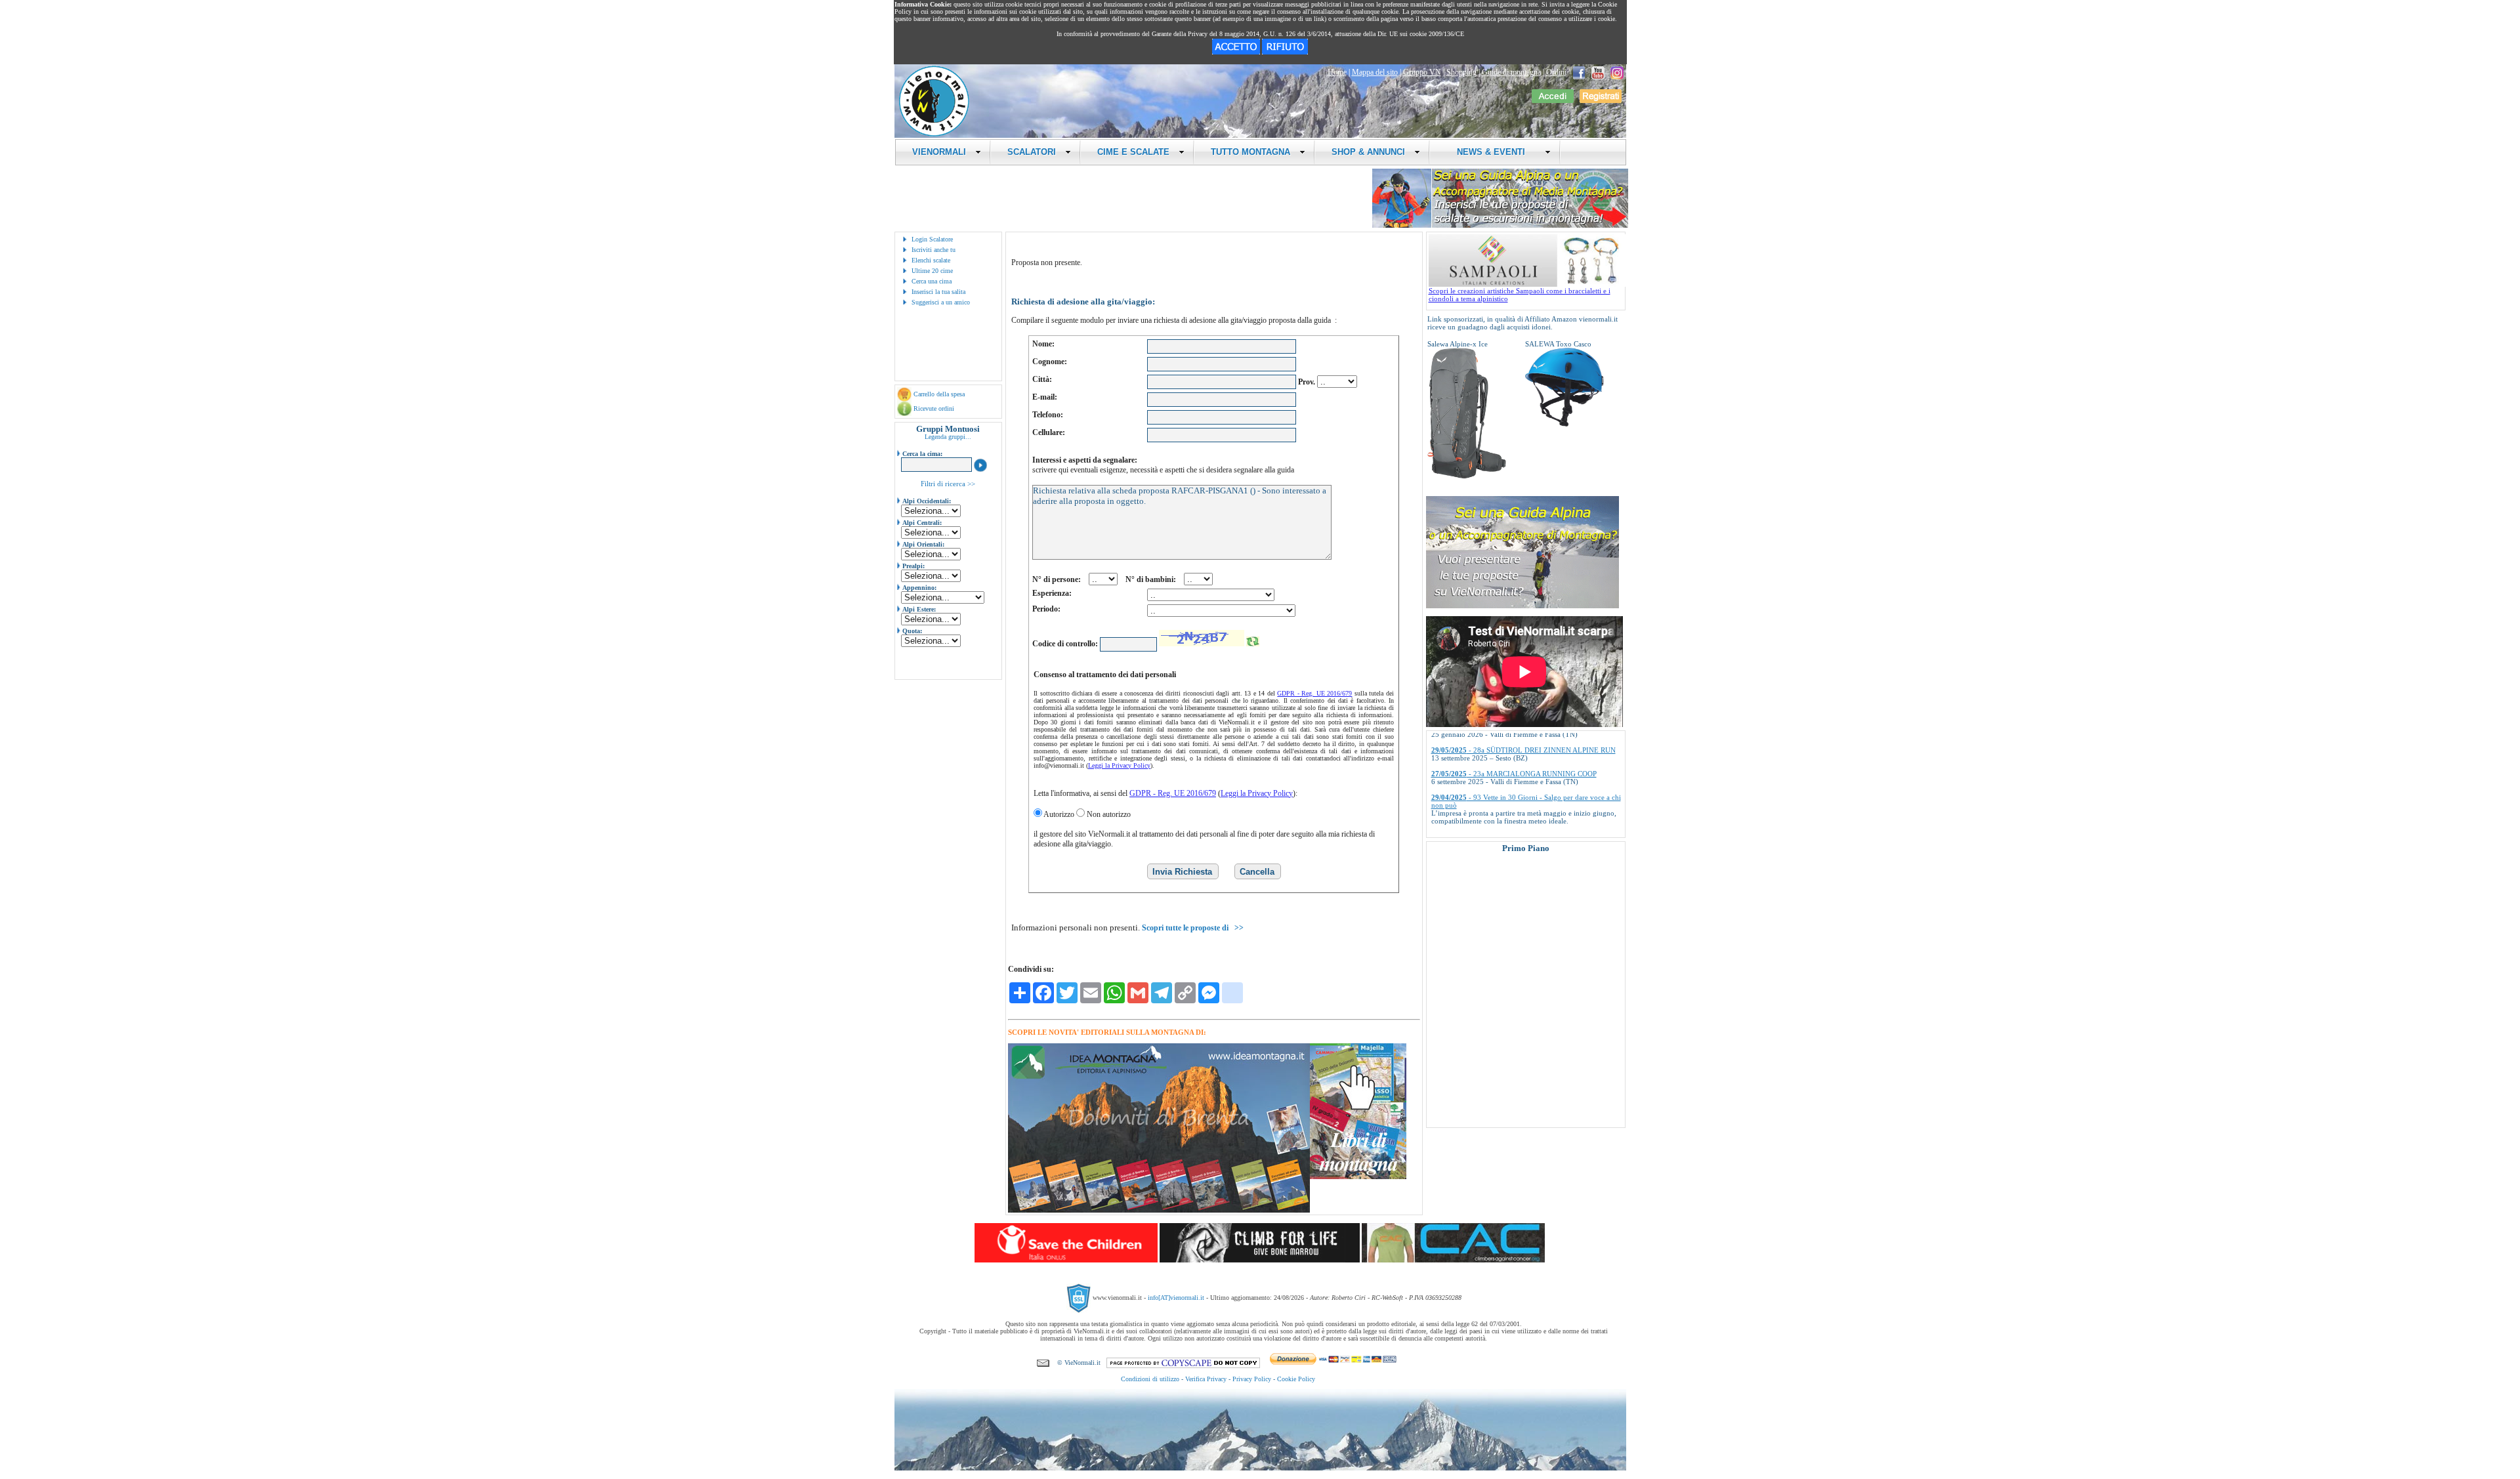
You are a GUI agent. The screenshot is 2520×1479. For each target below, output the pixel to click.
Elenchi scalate (931, 260)
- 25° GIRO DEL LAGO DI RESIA (1503, 799)
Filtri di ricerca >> (948, 484)
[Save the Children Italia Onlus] (1066, 1260)
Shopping (1461, 72)
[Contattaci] (1043, 1363)
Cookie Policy (1296, 1379)
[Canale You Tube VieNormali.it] (1598, 72)
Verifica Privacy (1206, 1379)
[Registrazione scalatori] (1601, 100)
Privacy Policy (1252, 1379)
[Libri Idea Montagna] (1159, 1210)
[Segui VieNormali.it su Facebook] (1579, 72)
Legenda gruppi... (948, 437)
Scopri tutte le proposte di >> (1193, 928)
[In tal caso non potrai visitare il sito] (1285, 52)
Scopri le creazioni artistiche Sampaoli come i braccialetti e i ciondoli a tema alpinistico (1520, 295)
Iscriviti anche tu (934, 250)
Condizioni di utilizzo (1150, 1379)
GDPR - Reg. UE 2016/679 (1314, 693)
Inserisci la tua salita (938, 292)
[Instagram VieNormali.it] (1617, 72)
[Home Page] (934, 135)
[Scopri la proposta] (1522, 606)
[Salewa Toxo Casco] (1564, 424)
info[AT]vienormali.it (1176, 1297)
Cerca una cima (932, 281)
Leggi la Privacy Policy (1119, 765)
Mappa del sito (1375, 72)
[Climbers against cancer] (1453, 1260)
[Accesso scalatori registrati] (1553, 100)
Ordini (1556, 72)
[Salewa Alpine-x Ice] (1467, 476)
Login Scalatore (932, 239)
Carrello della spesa (939, 394)
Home (1337, 72)
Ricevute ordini (934, 408)
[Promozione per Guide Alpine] (1500, 225)
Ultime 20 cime (932, 271)
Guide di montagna (1511, 72)
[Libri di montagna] (1358, 1177)
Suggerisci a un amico (941, 302)
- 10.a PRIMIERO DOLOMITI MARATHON (1518, 822)
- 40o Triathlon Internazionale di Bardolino (1516, 775)
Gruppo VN (1422, 72)
